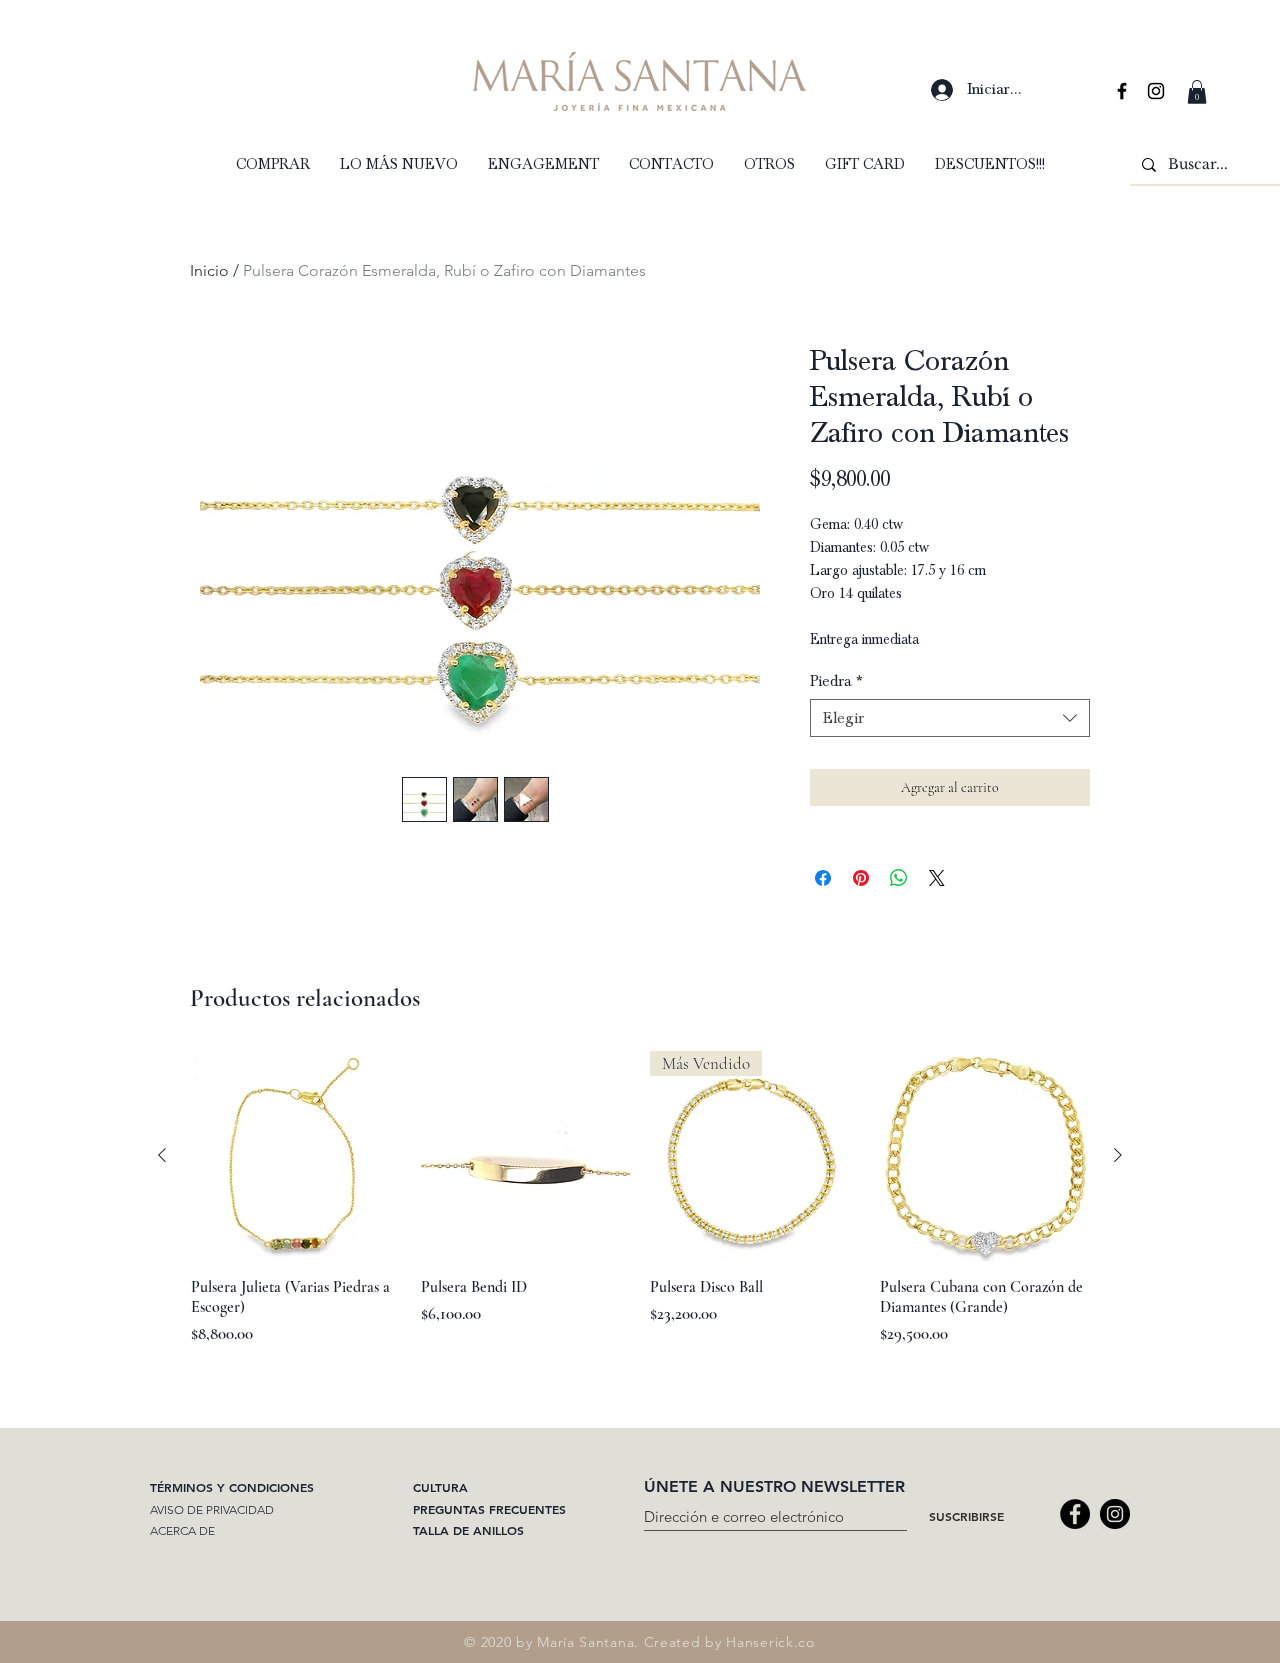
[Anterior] (162, 1155)
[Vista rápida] (296, 1156)
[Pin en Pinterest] (861, 878)
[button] (1197, 92)
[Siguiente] (1118, 1155)
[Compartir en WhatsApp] (899, 878)
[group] (640, 1208)
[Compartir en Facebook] (823, 878)
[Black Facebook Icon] (1122, 91)
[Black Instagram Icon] (1156, 91)
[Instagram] (1115, 1514)
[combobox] (950, 718)
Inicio (209, 270)
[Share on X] (937, 878)
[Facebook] (1075, 1514)
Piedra (836, 681)
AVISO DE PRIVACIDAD (212, 1509)
